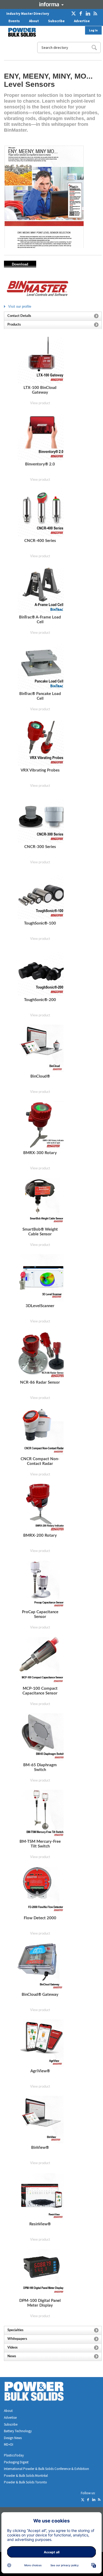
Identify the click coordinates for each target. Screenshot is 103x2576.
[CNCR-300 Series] (41, 819)
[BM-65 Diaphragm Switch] (41, 1737)
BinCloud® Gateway (40, 1995)
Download (20, 264)
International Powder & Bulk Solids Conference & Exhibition (46, 2469)
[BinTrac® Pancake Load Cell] (41, 666)
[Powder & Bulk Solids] (40, 2392)
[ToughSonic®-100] (41, 895)
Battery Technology (18, 2431)
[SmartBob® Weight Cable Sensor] (41, 1201)
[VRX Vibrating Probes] (41, 742)
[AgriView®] (41, 2043)
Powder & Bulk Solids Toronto (25, 2482)
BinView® (40, 2148)
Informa (51, 4)
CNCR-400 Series (40, 541)
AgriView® (40, 2071)
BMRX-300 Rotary (40, 1153)
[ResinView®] (41, 2196)
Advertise (82, 21)
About (34, 21)
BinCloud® (40, 1076)
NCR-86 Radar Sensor (40, 1382)
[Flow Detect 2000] (41, 1890)
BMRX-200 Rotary (40, 1535)
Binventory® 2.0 (40, 464)
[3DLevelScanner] (41, 1278)
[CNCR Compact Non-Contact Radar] (41, 1431)
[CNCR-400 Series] (41, 513)
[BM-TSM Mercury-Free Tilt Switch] (41, 1814)
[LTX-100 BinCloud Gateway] (41, 360)
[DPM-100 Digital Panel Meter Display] (41, 2273)
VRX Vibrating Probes (40, 770)
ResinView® (40, 2224)
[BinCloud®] (41, 1048)
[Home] (19, 32)
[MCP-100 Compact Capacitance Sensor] (41, 1661)
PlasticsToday (14, 2455)
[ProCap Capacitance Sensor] (41, 1584)
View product (40, 403)
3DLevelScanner (40, 1306)
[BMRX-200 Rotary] (41, 1508)
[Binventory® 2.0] (41, 436)
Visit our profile (20, 306)
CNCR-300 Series (40, 847)
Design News (13, 2438)
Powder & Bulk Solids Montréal (26, 2476)
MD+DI (9, 2444)
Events (14, 21)
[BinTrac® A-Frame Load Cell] (41, 589)
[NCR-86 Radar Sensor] (41, 1354)
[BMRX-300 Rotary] (41, 1125)
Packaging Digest (16, 2462)
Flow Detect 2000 (40, 1918)
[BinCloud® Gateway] (41, 1967)
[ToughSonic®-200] (41, 972)
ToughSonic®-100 (40, 923)
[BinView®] (41, 2120)
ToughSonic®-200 (40, 1000)
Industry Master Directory (28, 14)
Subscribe (56, 21)
